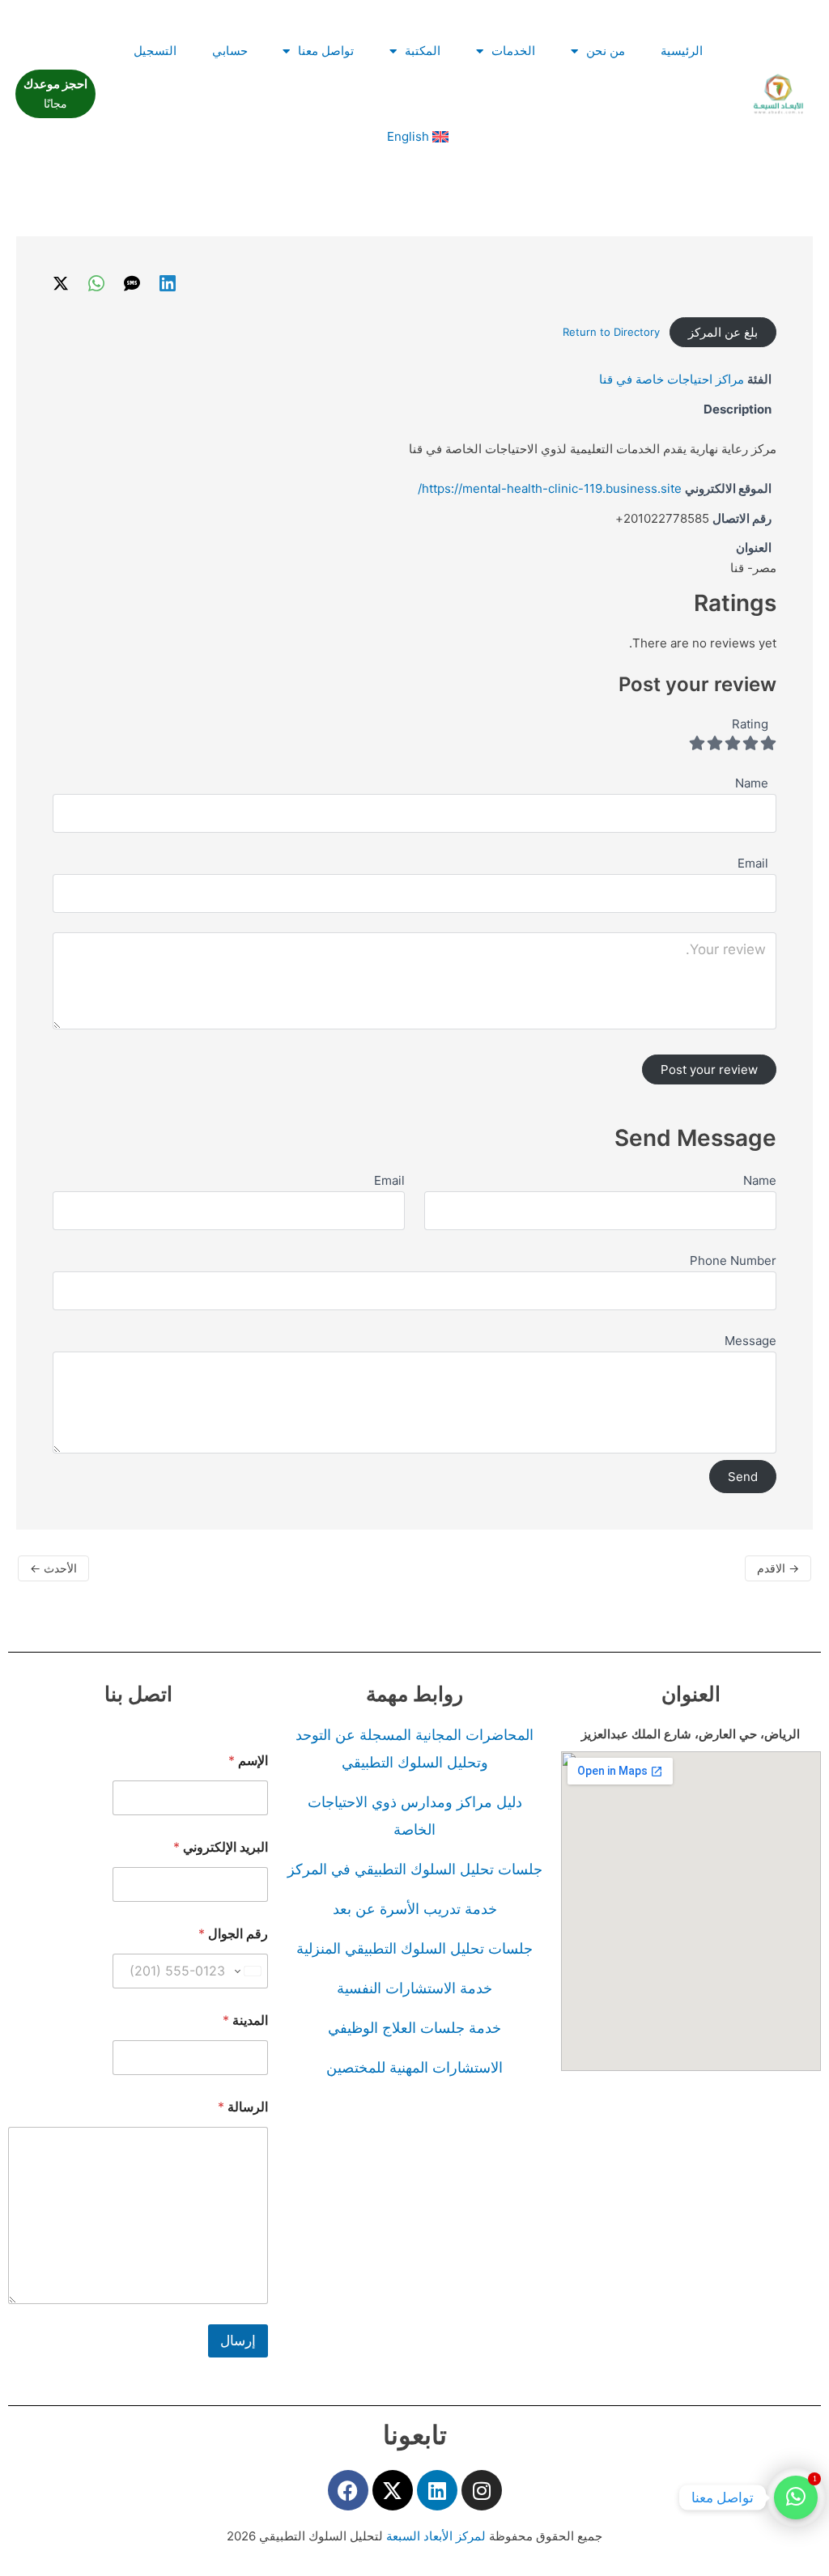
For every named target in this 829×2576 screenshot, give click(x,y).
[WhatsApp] (96, 283)
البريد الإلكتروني (221, 1847)
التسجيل (155, 51)
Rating (750, 724)
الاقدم (778, 1568)
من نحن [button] (606, 51)
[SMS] (132, 283)
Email (389, 1180)
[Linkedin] (168, 283)
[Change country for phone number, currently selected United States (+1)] (249, 1971)
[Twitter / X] (61, 283)
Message (750, 1341)
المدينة (245, 2020)
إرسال (238, 2340)
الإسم (248, 1761)
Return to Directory (611, 332)
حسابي (230, 51)
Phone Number (733, 1260)
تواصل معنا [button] (326, 51)
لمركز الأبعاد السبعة (438, 2536)
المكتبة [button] (423, 51)
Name (760, 1180)
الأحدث (53, 1568)
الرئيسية (682, 51)
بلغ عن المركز (723, 332)
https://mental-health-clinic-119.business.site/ (550, 488)
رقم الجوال (233, 1934)
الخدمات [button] (513, 51)
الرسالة (243, 2107)
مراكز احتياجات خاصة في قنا (672, 379)
